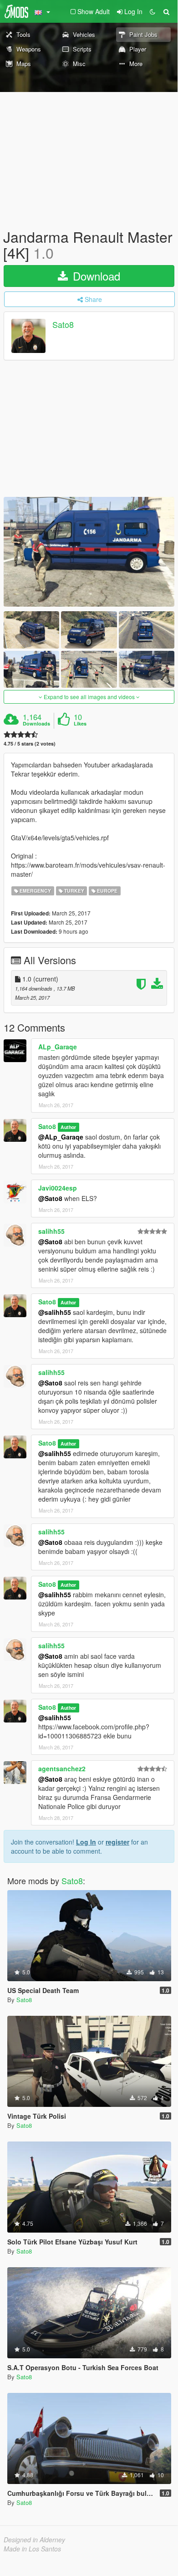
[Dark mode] (153, 11)
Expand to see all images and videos (89, 697)
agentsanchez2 (62, 1768)
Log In (86, 1842)
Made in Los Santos (32, 2549)
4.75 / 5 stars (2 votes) (30, 744)
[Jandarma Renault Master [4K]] (89, 552)
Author (68, 1127)
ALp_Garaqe (58, 1047)
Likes (80, 724)
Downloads (36, 724)
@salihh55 (55, 1312)
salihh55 (51, 1231)
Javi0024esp (58, 1188)
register (117, 1842)
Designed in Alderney (34, 2540)
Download (95, 276)
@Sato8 (50, 1198)
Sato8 (63, 325)
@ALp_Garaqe (61, 1137)
